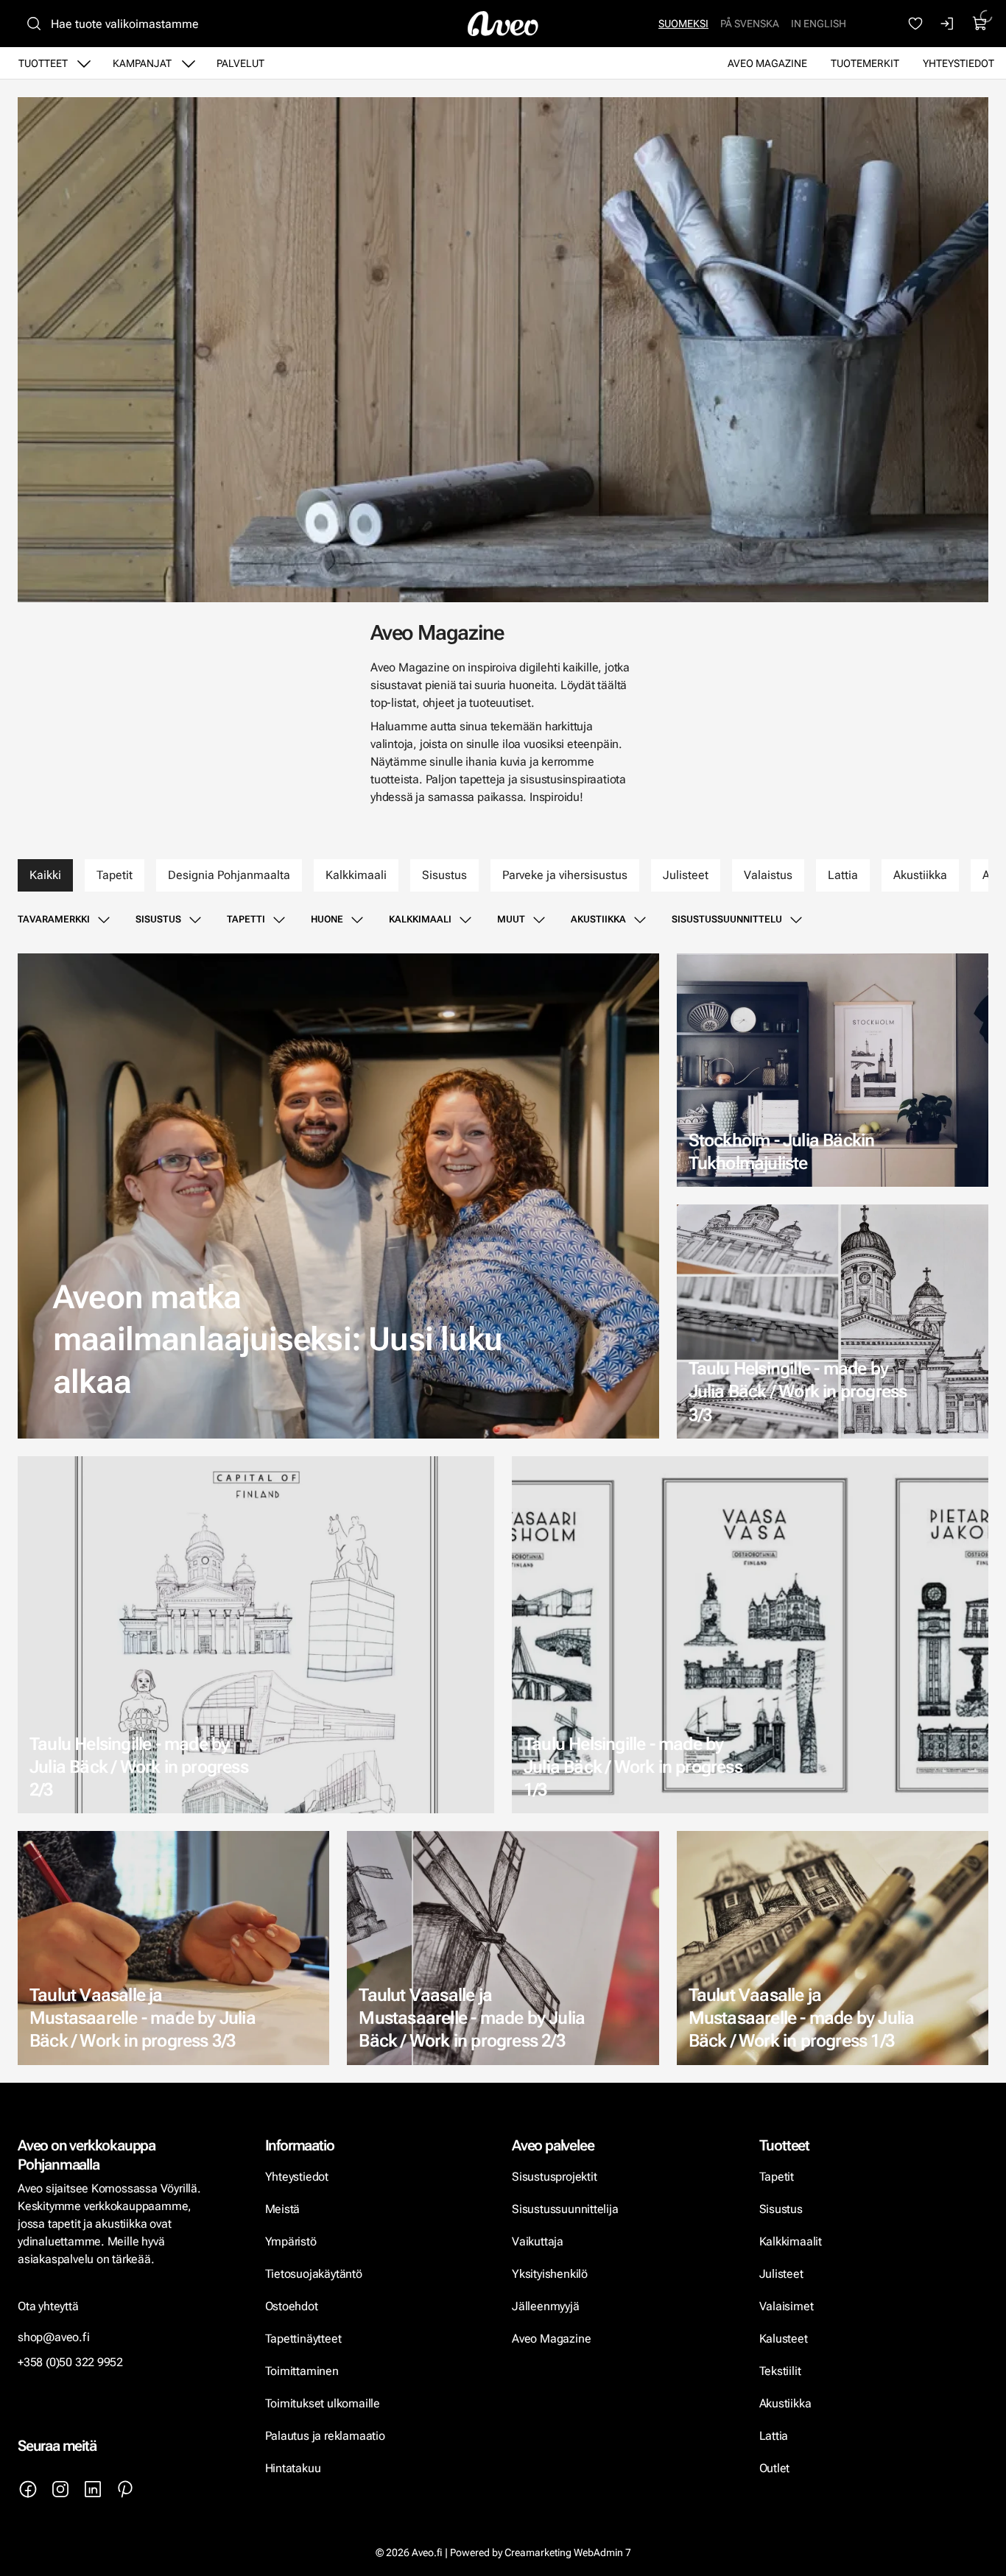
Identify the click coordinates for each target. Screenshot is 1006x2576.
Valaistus (768, 875)
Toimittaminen (302, 2371)
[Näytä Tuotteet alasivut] (84, 63)
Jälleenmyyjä (546, 2306)
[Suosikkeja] (915, 24)
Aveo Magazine (767, 63)
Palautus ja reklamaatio (325, 2436)
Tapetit (115, 875)
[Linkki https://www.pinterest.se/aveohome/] (125, 2489)
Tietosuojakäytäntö (314, 2274)
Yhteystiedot (958, 63)
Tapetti (246, 919)
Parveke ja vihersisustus (565, 875)
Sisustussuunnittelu (727, 919)
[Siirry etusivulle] (503, 24)
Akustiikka (920, 875)
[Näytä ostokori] (980, 24)
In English (819, 24)
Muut (511, 919)
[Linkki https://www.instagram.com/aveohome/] (60, 2489)
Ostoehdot (293, 2306)
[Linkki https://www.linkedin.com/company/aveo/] (93, 2489)
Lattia (843, 875)
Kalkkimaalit (791, 2241)
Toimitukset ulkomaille (323, 2403)
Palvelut (240, 63)
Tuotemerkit (865, 63)
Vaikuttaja (538, 2241)
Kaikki (45, 875)
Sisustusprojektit (554, 2177)
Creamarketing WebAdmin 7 (568, 2552)
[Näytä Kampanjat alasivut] (189, 63)
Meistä (283, 2209)
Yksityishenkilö (550, 2274)
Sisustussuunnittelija (566, 2209)
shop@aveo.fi (54, 2337)
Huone (327, 919)
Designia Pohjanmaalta (229, 875)
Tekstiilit (780, 2371)
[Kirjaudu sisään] (948, 24)
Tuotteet (43, 63)
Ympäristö (291, 2241)
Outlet (776, 2468)
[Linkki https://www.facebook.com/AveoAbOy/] (28, 2489)
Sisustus (444, 875)
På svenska (750, 24)
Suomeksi (683, 24)
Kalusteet (784, 2339)
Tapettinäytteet (303, 2339)
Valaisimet (787, 2306)
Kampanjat (142, 63)
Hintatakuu (293, 2468)
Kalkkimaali (356, 875)
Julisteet (686, 875)
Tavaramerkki (54, 919)
